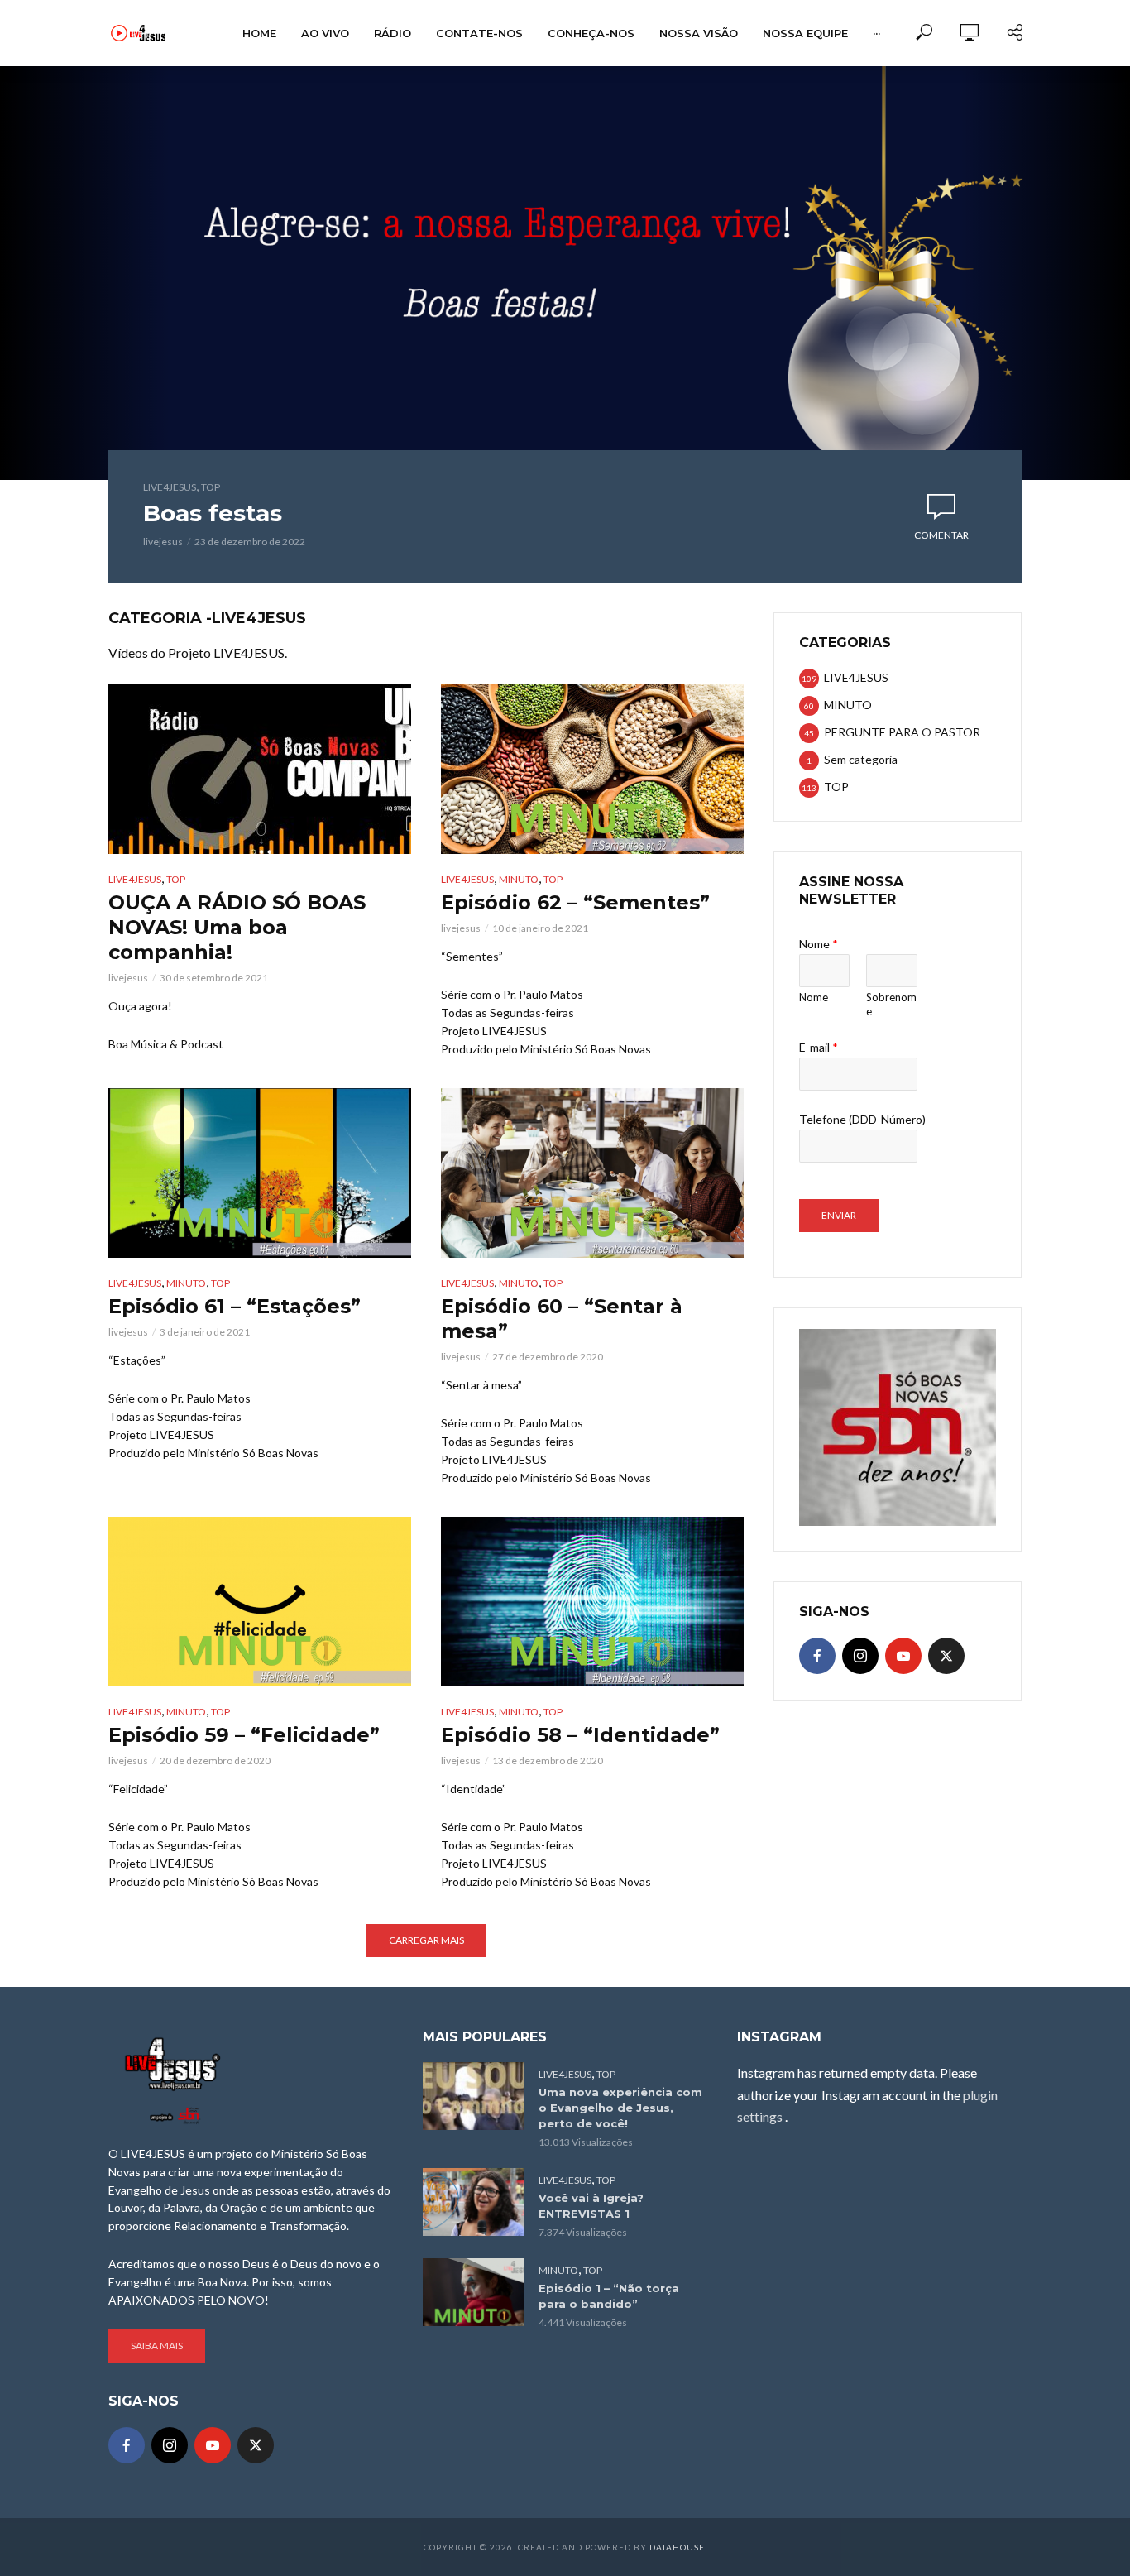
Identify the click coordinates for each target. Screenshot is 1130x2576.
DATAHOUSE (677, 2547)
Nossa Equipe (805, 33)
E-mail (819, 1047)
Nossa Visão (699, 33)
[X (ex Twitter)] (946, 1656)
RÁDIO (393, 33)
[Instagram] (860, 1656)
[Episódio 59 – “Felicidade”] (260, 1602)
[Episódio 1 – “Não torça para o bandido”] (473, 2292)
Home (259, 33)
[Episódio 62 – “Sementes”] (592, 769)
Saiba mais (157, 2346)
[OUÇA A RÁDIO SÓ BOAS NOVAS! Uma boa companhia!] (260, 769)
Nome (819, 944)
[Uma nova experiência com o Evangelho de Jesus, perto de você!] (473, 2096)
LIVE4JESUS (170, 487)
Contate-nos (479, 33)
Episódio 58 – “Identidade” (580, 1735)
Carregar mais (426, 1940)
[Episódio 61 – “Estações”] (260, 1173)
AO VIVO (325, 33)
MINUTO (519, 879)
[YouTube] (903, 1656)
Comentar (941, 535)
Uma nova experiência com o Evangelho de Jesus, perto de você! (620, 2108)
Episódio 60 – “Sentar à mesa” (562, 1319)
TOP (211, 487)
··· (876, 33)
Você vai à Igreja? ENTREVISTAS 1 (591, 2206)
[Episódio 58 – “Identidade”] (592, 1602)
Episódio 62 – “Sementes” (575, 902)
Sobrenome (891, 1004)
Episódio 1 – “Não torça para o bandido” (609, 2296)
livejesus (163, 542)
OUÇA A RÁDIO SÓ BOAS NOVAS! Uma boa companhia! (237, 927)
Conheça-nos (591, 33)
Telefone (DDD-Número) (862, 1119)
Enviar (839, 1215)
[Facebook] (817, 1656)
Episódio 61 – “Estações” (235, 1306)
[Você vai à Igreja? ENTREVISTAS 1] (473, 2202)
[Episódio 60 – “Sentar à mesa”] (592, 1173)
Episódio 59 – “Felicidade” (244, 1735)
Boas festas (213, 513)
